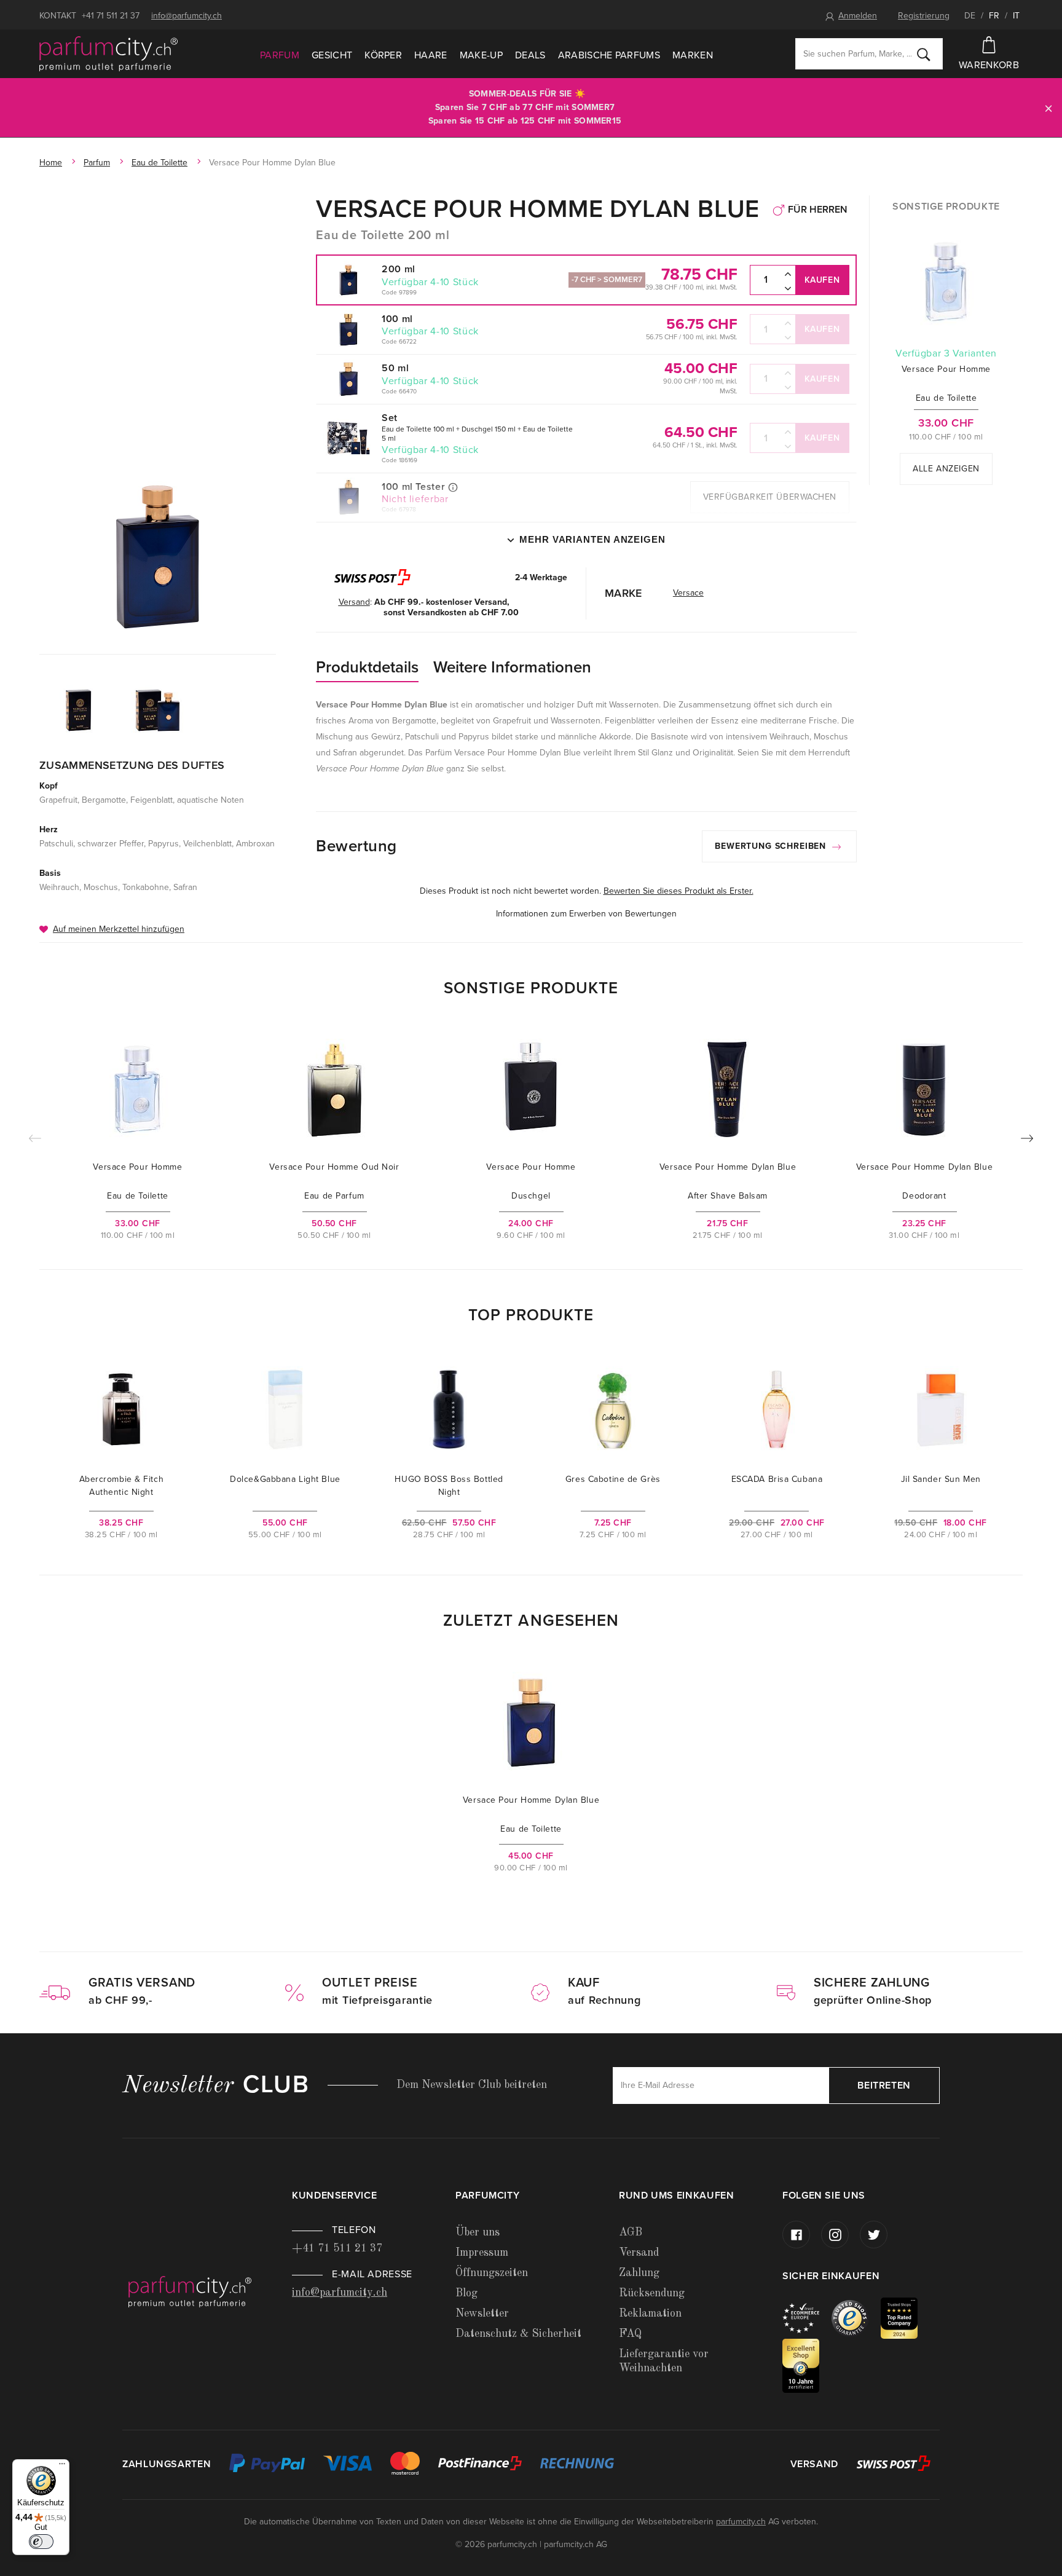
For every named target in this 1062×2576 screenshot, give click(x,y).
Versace (688, 593)
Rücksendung (652, 2293)
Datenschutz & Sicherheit (518, 2334)
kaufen (822, 280)
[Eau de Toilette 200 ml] (158, 557)
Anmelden (858, 16)
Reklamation (650, 2314)
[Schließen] (1048, 108)
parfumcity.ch (741, 2522)
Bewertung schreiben (772, 846)
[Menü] (62, 2467)
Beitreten (884, 2086)
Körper (383, 55)
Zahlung (639, 2273)
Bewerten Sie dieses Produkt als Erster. (678, 891)
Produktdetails (367, 667)
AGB (631, 2232)
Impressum (482, 2253)
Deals (530, 55)
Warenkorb (989, 65)
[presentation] (1027, 1141)
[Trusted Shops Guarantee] (856, 2318)
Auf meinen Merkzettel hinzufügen (119, 929)
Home (51, 163)
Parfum (280, 55)
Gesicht (332, 55)
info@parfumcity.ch (187, 16)
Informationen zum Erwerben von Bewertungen (586, 914)
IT (1016, 16)
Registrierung (924, 16)
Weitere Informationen (512, 667)
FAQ (630, 2334)
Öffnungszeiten (492, 2273)
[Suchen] (924, 54)
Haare (431, 55)
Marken (693, 55)
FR (994, 16)
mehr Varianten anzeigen (592, 539)
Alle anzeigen (946, 469)
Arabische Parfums (609, 55)
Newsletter (482, 2314)
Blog (466, 2293)
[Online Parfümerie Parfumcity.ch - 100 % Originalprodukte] (108, 54)
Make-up (481, 55)
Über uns (478, 2232)
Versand (639, 2253)
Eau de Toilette (159, 163)
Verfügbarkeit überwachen (770, 497)
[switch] (41, 2542)
